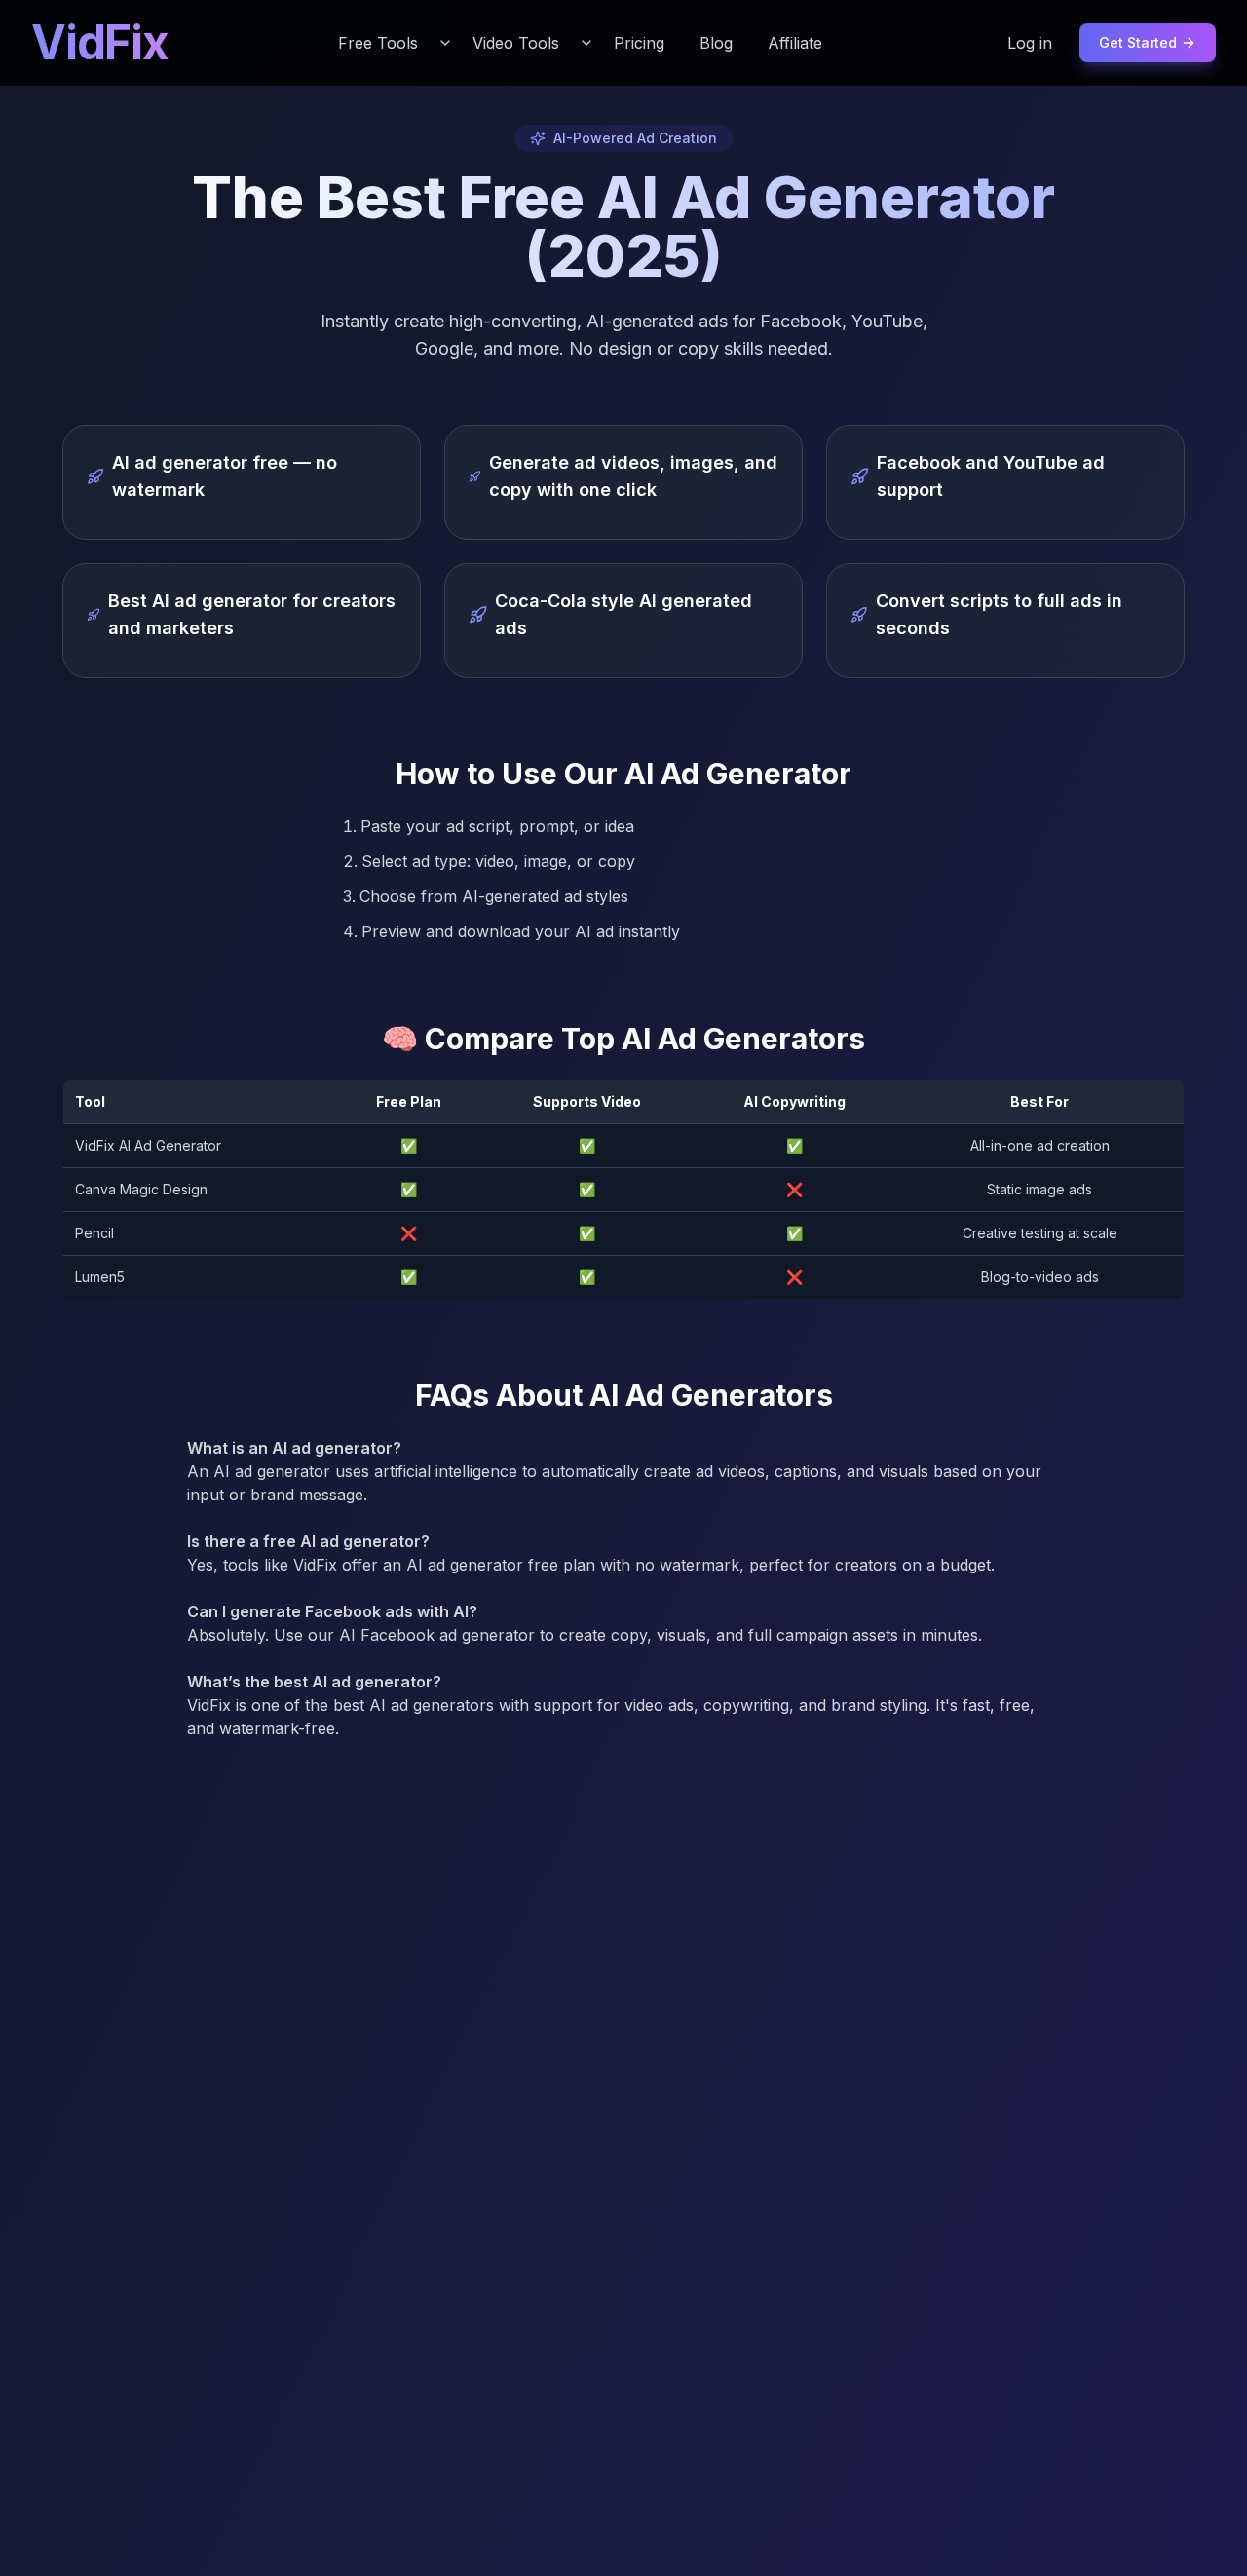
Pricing (639, 43)
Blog (716, 43)
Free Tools (378, 43)
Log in (1030, 43)
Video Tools (516, 43)
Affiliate (795, 43)
